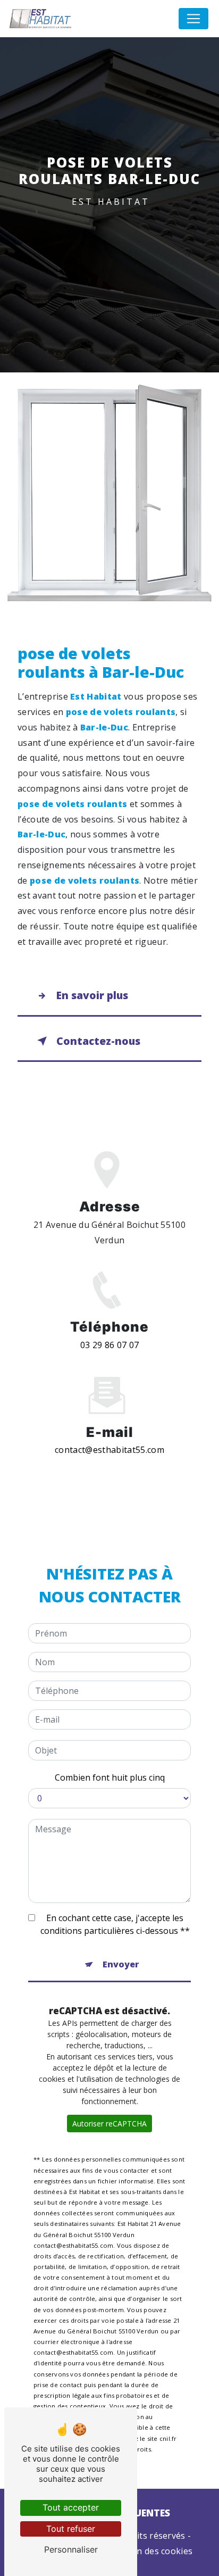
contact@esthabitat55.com (109, 1450)
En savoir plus (92, 995)
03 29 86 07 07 (109, 1345)
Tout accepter (71, 2507)
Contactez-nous (98, 1041)
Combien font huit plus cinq (110, 1777)
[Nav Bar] (193, 19)
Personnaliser (71, 2549)
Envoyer (121, 1964)
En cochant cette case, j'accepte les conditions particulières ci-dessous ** (115, 1924)
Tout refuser (71, 2529)
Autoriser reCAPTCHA (109, 2124)
